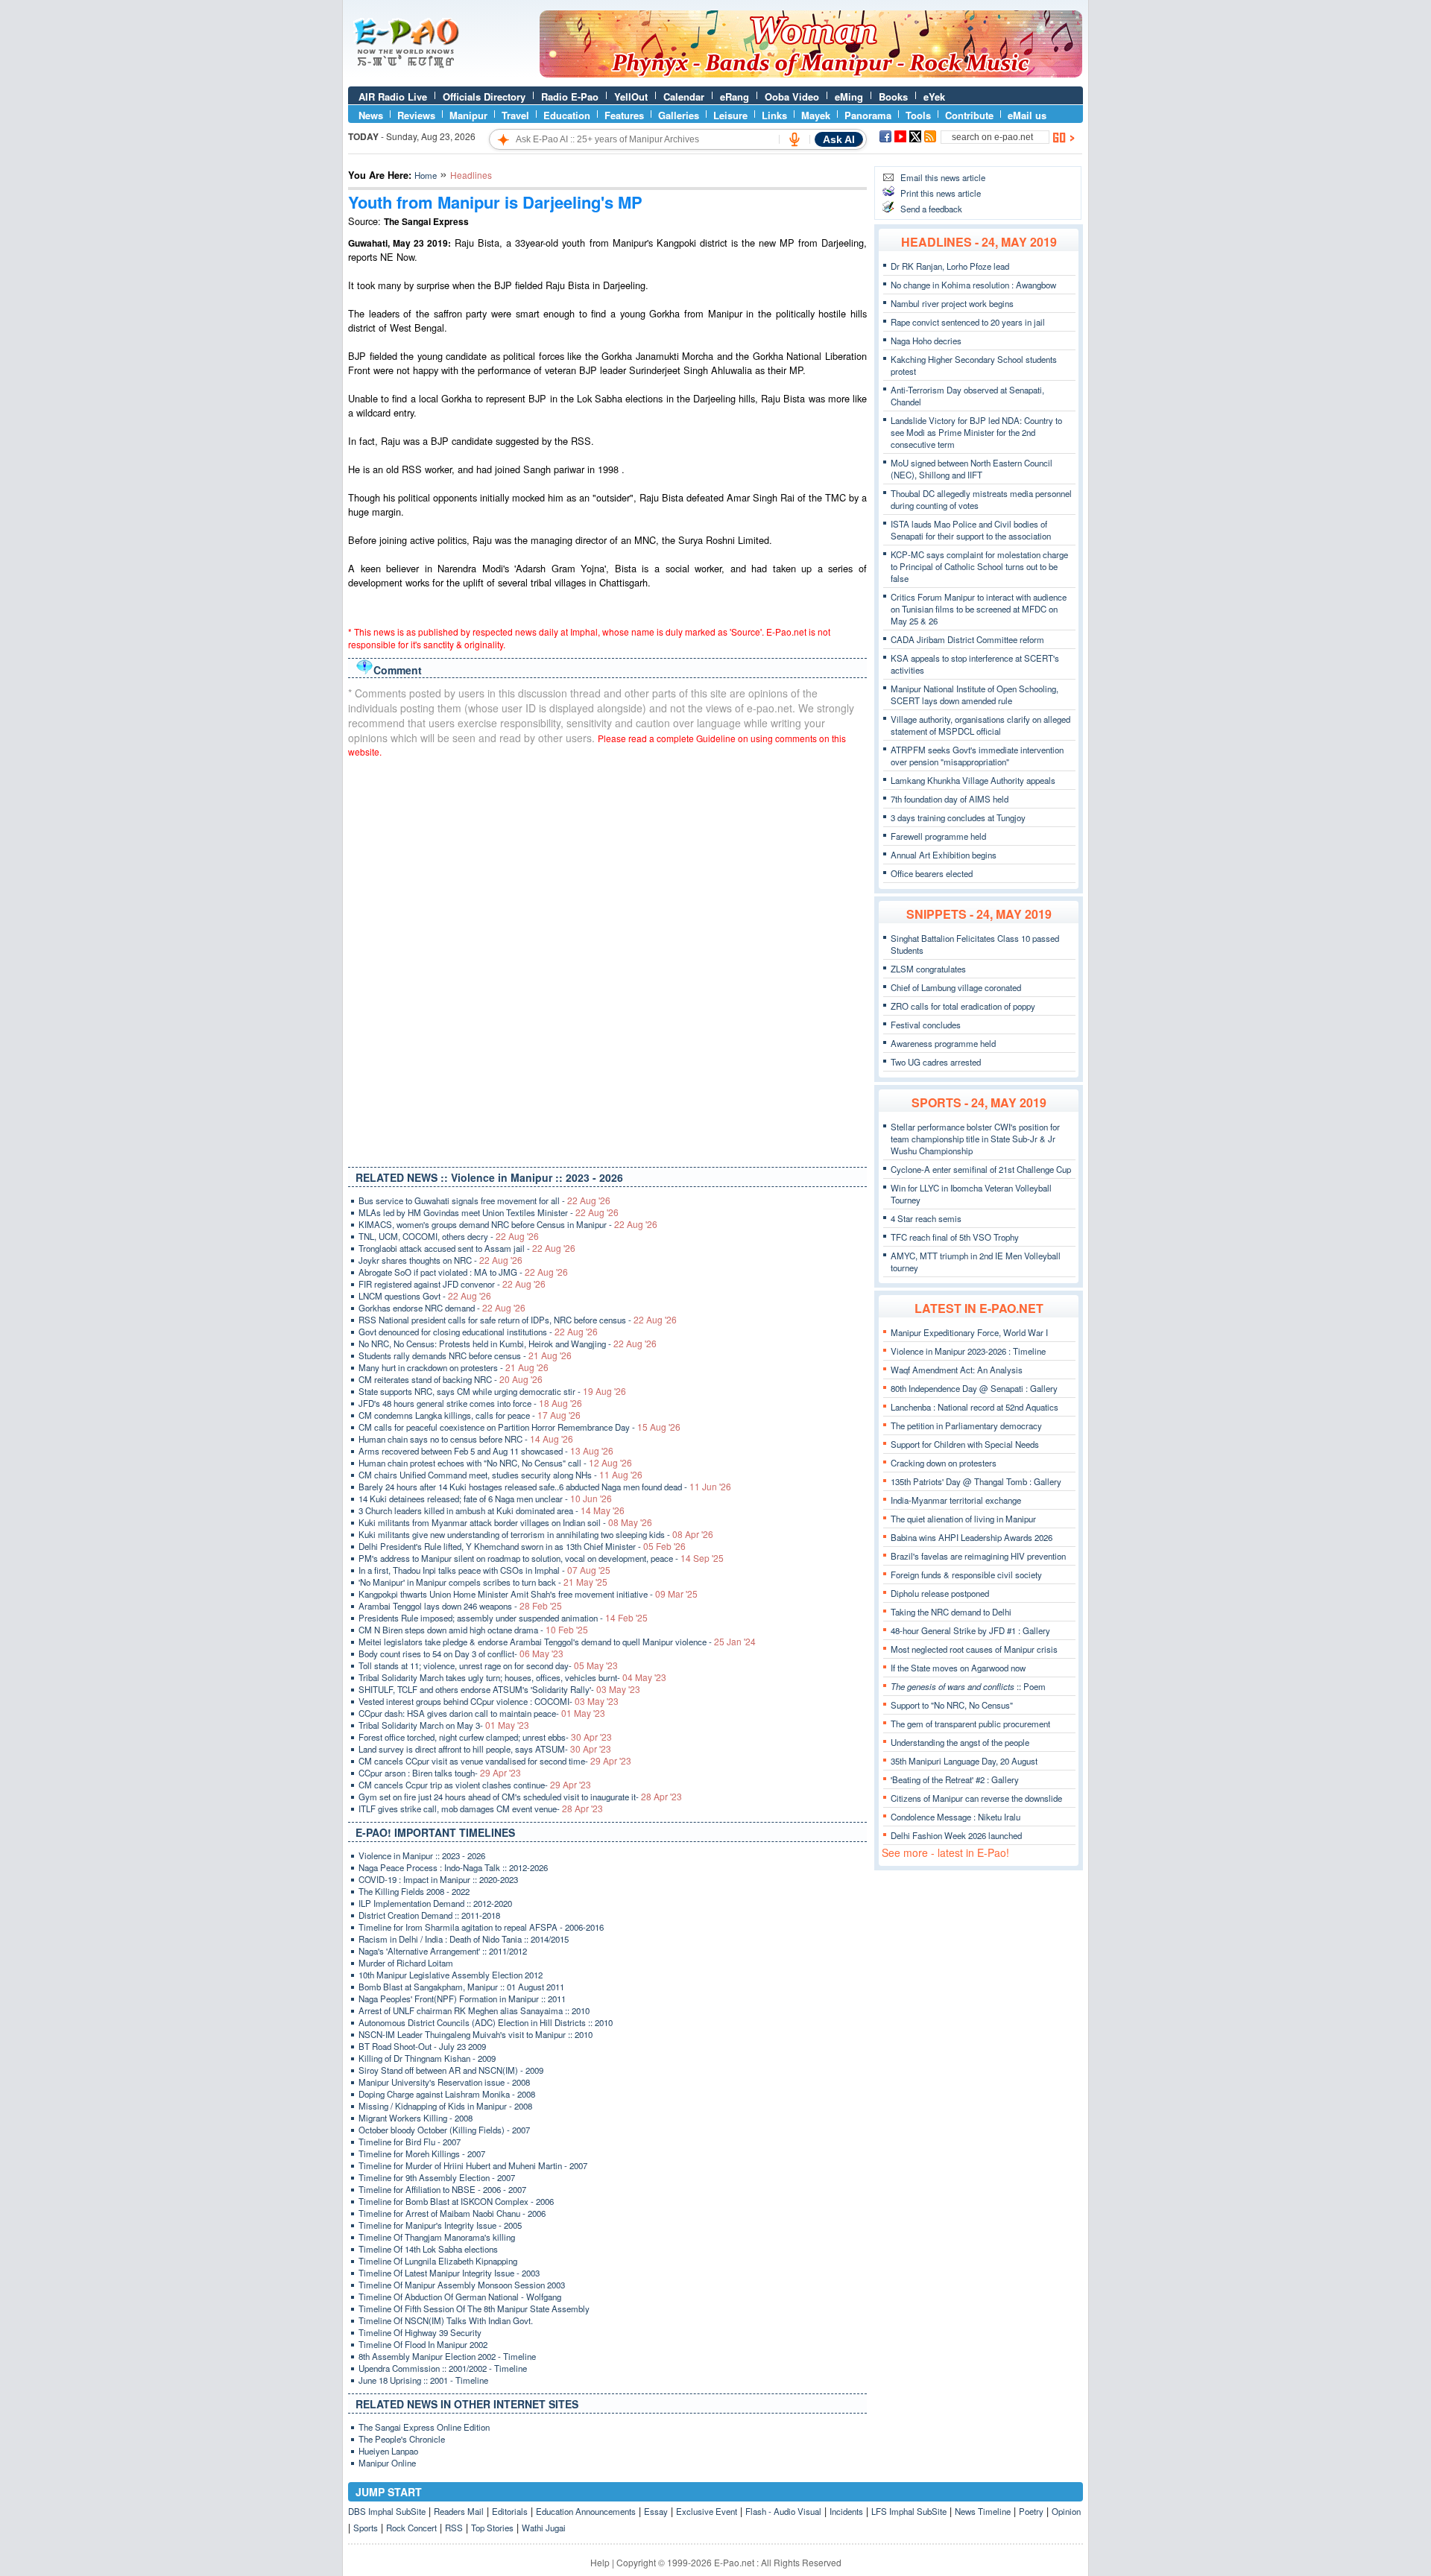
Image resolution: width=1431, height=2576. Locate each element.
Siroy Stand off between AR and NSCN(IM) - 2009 (451, 2070)
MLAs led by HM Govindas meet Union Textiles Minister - (489, 1212)
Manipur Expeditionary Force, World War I (969, 1332)
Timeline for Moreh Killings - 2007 (422, 2153)
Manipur (468, 115)
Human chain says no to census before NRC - (466, 1439)
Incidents (846, 2511)
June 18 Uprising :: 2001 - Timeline (423, 2380)
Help (600, 2562)
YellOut (631, 96)
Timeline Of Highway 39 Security (420, 2332)
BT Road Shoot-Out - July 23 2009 (422, 2046)
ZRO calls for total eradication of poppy (963, 1006)
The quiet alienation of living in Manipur (963, 1519)
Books (893, 96)
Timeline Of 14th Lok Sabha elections (428, 2249)
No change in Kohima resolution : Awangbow (973, 285)
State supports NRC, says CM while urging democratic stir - (492, 1391)
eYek (934, 96)
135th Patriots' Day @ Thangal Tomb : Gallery (976, 1481)
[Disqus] (607, 959)
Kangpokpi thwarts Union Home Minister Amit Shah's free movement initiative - (528, 1594)
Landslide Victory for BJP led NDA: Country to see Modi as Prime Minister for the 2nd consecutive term (976, 432)
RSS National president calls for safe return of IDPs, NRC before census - (518, 1320)
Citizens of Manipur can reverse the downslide (976, 1798)
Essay (656, 2511)
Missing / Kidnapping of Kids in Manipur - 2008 (445, 2106)
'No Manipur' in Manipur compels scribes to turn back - (483, 1582)
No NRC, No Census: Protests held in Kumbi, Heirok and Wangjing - (508, 1344)
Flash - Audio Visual (783, 2511)
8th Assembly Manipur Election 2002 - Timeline (447, 2356)
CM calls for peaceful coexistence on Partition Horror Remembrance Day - (519, 1427)
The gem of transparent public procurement (970, 1724)
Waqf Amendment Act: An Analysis (957, 1370)
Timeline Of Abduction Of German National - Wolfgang (460, 2297)
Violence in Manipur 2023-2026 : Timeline (968, 1351)
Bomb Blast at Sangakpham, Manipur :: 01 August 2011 (461, 1987)
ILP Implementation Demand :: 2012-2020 (435, 1903)
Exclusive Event (707, 2511)
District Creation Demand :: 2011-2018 (429, 1915)
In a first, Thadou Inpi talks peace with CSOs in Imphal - (484, 1570)
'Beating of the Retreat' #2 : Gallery (955, 1779)
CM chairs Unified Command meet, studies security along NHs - (500, 1475)
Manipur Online (387, 2463)
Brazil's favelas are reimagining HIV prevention (978, 1556)
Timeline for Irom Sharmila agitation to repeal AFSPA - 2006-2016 (481, 1927)
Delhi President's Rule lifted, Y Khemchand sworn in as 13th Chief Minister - (522, 1546)
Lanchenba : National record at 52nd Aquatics (974, 1407)
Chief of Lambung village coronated (956, 987)
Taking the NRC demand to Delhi (951, 1612)
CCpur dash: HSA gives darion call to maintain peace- (482, 1713)
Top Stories (492, 2528)
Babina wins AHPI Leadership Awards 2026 (972, 1537)
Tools (918, 115)
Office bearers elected (932, 873)
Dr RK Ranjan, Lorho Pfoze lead (950, 266)
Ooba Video (792, 96)
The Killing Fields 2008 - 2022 (414, 1891)
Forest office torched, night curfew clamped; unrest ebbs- (485, 1737)
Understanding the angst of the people (960, 1742)
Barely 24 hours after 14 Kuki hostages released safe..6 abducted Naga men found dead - (545, 1487)
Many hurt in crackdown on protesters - (454, 1367)
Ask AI (839, 139)
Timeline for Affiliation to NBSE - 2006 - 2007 (442, 2189)
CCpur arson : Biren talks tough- (440, 1773)
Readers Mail (459, 2511)
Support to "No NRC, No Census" (952, 1705)
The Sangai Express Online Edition (424, 2427)
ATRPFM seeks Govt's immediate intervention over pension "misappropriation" (977, 756)
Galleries (679, 115)
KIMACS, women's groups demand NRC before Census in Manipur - (508, 1224)
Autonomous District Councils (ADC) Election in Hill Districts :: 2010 (486, 2022)
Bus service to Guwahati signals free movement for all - (484, 1200)
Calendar (684, 96)
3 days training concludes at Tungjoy (958, 817)
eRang (735, 96)
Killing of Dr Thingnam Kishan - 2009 (427, 2058)
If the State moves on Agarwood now (958, 1668)
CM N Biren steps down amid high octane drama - (473, 1630)
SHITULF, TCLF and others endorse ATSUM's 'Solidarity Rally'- (499, 1689)
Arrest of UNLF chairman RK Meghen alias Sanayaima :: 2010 (474, 2010)
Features (624, 115)
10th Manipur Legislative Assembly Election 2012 (451, 1975)
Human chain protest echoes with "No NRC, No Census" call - (495, 1463)
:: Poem (968, 1686)
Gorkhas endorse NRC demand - (442, 1308)
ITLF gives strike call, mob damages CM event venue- (481, 1808)
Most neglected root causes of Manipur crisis (974, 1649)
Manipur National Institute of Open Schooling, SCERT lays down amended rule (974, 694)
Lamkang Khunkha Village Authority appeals (973, 780)
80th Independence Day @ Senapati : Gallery (974, 1388)
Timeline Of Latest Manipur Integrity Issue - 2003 (449, 2273)
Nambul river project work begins (952, 303)
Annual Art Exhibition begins (944, 855)
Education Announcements (586, 2511)
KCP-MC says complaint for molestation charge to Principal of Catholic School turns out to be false (979, 566)
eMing (849, 96)
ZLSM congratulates (928, 969)
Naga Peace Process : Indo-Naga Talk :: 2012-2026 (453, 1867)
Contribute (969, 115)
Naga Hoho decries (926, 341)
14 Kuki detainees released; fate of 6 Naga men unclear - (485, 1499)
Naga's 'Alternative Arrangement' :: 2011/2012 (443, 1951)
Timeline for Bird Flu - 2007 (410, 2142)
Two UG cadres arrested (936, 1062)
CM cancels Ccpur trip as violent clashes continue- (475, 1785)
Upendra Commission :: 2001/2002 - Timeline (443, 2368)
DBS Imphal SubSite (387, 2511)
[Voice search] (795, 139)
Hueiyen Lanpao (388, 2451)
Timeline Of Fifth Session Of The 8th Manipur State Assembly (474, 2308)
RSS (454, 2528)
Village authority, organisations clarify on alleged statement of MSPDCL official (980, 725)
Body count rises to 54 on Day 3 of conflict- (461, 1653)
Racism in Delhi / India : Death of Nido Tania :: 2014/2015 (464, 1939)
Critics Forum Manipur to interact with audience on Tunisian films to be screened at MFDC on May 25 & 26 (979, 609)
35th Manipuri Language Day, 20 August (964, 1761)
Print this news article (941, 193)
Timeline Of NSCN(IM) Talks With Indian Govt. (446, 2320)
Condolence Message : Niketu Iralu (955, 1817)
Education (567, 115)
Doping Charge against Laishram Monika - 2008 (447, 2094)
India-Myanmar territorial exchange (956, 1500)
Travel (515, 115)
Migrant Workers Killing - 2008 (416, 2118)
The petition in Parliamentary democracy (966, 1425)
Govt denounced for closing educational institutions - (478, 1332)
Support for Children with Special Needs (965, 1444)
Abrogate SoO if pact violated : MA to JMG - (463, 1272)
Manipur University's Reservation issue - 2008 (444, 2082)
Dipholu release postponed (940, 1593)
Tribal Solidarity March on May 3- (444, 1725)
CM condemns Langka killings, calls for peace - (470, 1415)
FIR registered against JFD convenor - (452, 1284)
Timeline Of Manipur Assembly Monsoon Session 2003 (462, 2285)
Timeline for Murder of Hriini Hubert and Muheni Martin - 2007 (473, 2165)
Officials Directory (484, 96)
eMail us (1027, 115)
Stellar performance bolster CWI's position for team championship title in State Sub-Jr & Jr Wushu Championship (975, 1139)
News (371, 115)
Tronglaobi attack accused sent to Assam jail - (467, 1248)
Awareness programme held (943, 1043)
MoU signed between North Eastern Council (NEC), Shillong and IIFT (972, 469)
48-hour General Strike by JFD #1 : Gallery (970, 1630)
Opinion (1066, 2511)
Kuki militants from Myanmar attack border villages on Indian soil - (505, 1522)
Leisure (730, 115)
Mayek (816, 115)
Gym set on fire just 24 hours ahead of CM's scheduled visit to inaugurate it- (520, 1797)
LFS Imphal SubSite (909, 2511)
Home (426, 175)
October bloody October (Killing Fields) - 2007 (444, 2130)
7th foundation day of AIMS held (950, 799)
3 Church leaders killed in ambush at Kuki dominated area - (492, 1510)
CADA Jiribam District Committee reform (967, 639)
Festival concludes (926, 1025)
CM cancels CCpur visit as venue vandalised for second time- (495, 1761)
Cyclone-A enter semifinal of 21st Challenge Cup (981, 1169)
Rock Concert (411, 2528)
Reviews (416, 115)
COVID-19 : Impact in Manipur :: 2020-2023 (438, 1879)
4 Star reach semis (926, 1218)
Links (774, 115)
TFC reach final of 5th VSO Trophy (955, 1237)
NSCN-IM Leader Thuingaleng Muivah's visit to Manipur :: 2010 (476, 2034)
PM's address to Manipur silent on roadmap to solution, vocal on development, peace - (541, 1558)
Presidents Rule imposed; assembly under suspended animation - (503, 1618)
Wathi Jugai (544, 2528)
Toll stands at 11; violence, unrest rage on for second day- (488, 1665)
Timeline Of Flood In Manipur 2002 (423, 2344)
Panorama (868, 115)
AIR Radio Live (393, 96)
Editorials (510, 2511)
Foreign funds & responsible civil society (966, 1575)
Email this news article (943, 177)
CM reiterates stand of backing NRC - (451, 1379)
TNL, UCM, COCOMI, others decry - (449, 1236)
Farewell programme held (938, 836)
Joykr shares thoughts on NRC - (440, 1260)
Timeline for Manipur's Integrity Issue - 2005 (440, 2225)
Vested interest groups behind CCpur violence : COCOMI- (489, 1701)
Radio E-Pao (570, 96)
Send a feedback (931, 209)
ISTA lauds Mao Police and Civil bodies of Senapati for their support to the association (971, 530)
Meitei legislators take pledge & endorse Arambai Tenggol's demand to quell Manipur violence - (557, 1642)
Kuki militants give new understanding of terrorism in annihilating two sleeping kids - (536, 1534)
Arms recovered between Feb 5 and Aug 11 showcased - (486, 1451)
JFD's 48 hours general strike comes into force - (470, 1403)
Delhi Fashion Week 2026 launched (956, 1835)
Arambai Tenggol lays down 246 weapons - (460, 1606)
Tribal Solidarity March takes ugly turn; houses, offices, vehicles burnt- (512, 1677)
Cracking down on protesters (944, 1463)
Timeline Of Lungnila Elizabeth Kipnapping (438, 2261)
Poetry (1031, 2511)
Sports (366, 2528)
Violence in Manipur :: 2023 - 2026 (422, 1855)
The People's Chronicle (402, 2439)
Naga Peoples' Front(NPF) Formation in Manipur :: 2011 (462, 1999)
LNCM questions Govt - (425, 1296)
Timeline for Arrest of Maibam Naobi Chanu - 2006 (452, 2213)
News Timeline (983, 2511)
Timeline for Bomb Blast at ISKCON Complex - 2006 (456, 2201)
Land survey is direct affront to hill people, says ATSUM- (485, 1749)
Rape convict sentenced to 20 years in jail (968, 322)
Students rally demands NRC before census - (465, 1355)
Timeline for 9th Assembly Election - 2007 (437, 2177)
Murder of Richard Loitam (406, 1963)
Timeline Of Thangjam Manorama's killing (437, 2237)
